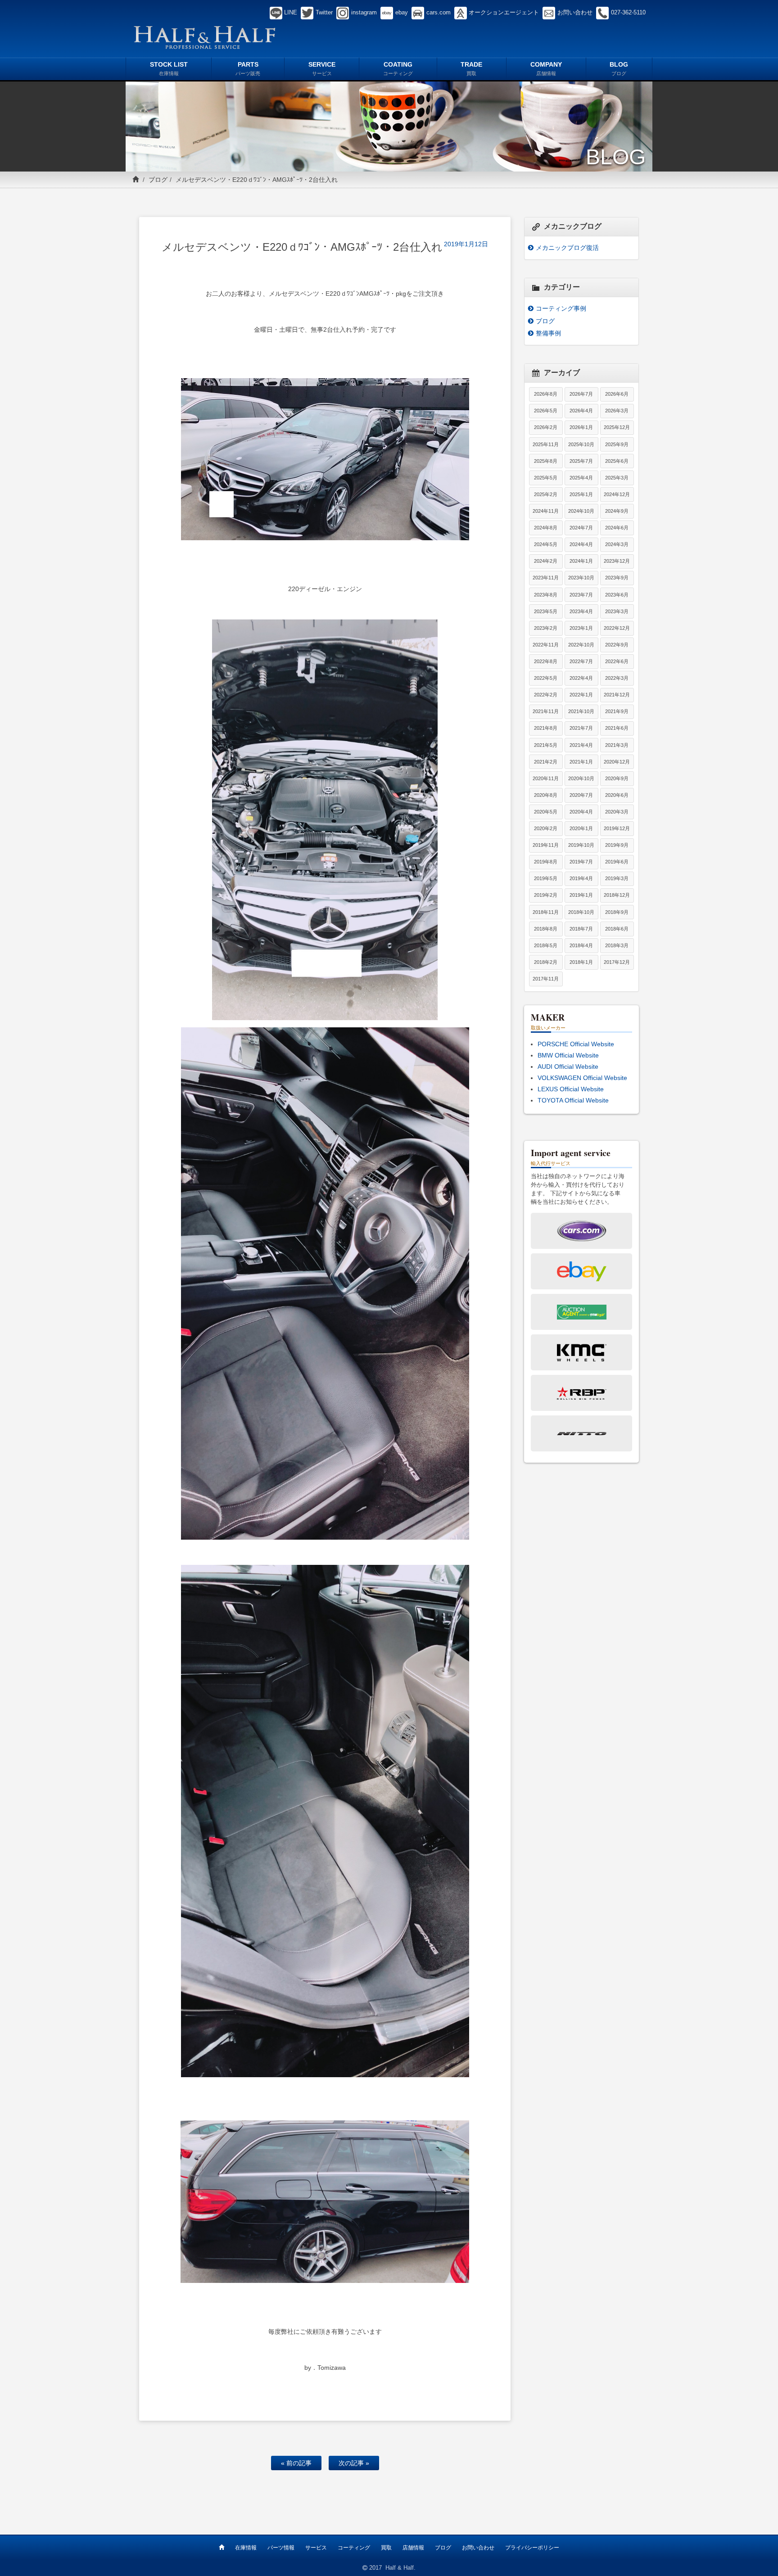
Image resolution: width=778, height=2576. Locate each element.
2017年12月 (617, 962)
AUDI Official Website (568, 1067)
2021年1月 (581, 762)
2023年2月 (546, 628)
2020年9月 (617, 778)
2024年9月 (617, 511)
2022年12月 (617, 628)
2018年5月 (546, 945)
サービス (316, 2548)
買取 (386, 2548)
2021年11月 (546, 711)
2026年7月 (581, 394)
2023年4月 (581, 611)
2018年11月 (546, 912)
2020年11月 (546, 778)
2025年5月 (546, 478)
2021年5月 (546, 745)
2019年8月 (546, 862)
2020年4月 (581, 812)
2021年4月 (581, 745)
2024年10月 (581, 511)
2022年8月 (546, 661)
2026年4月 (581, 411)
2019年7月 (581, 862)
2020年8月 (546, 795)
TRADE (471, 68)
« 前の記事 (296, 2463)
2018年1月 (581, 962)
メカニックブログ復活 (567, 248)
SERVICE (322, 68)
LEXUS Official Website (571, 1089)
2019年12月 (617, 828)
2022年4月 (581, 678)
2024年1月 (581, 561)
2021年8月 (546, 728)
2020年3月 (617, 812)
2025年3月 (617, 478)
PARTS (248, 68)
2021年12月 (617, 695)
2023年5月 (546, 611)
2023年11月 (546, 578)
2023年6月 (617, 595)
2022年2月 (546, 695)
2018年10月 (581, 912)
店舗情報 (413, 2548)
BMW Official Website (568, 1055)
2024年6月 (617, 528)
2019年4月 (581, 878)
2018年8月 (546, 929)
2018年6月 (617, 929)
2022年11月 (546, 645)
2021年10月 (581, 711)
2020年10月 (581, 778)
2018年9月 (617, 912)
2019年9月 (617, 845)
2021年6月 (617, 728)
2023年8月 (546, 595)
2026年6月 (617, 394)
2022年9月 (617, 645)
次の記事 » (354, 2463)
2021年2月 (546, 762)
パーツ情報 (281, 2548)
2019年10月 (581, 845)
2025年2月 (546, 494)
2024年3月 (617, 544)
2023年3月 (617, 611)
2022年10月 (581, 645)
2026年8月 (546, 394)
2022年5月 (546, 678)
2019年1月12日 (466, 244)
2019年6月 (617, 862)
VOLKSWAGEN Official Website (582, 1078)
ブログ (158, 180)
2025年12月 (617, 427)
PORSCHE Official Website (576, 1044)
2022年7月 (581, 661)
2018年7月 (581, 929)
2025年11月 (546, 444)
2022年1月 (581, 695)
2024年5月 (546, 544)
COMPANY (546, 68)
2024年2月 (546, 561)
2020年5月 (546, 812)
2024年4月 (581, 544)
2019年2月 (546, 895)
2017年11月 (546, 979)
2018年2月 (546, 962)
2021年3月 (617, 745)
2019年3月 (617, 878)
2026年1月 (581, 427)
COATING (398, 68)
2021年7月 (581, 728)
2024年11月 (546, 511)
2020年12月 (617, 762)
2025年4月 (581, 478)
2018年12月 (617, 895)
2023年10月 (581, 578)
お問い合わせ (478, 2548)
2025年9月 (617, 444)
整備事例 (548, 333)
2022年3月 (617, 678)
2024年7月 (581, 528)
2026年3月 (617, 411)
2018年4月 (581, 945)
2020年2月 (546, 828)
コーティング (354, 2548)
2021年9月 (617, 711)
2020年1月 (581, 828)
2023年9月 (617, 578)
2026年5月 (546, 411)
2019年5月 (546, 878)
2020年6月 (617, 795)
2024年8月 (546, 528)
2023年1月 (581, 628)
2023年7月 (581, 595)
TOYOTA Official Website (573, 1100)
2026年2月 (546, 427)
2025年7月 (581, 461)
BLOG (619, 68)
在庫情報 (246, 2548)
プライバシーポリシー (532, 2548)
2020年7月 (581, 795)
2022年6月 (617, 661)
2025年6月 (617, 461)
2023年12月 (617, 561)
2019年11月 (546, 845)
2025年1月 (581, 494)
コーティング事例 (561, 308)
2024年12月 (617, 494)
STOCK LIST (169, 68)
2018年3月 (617, 945)
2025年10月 (581, 444)
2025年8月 (546, 461)
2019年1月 (581, 895)
